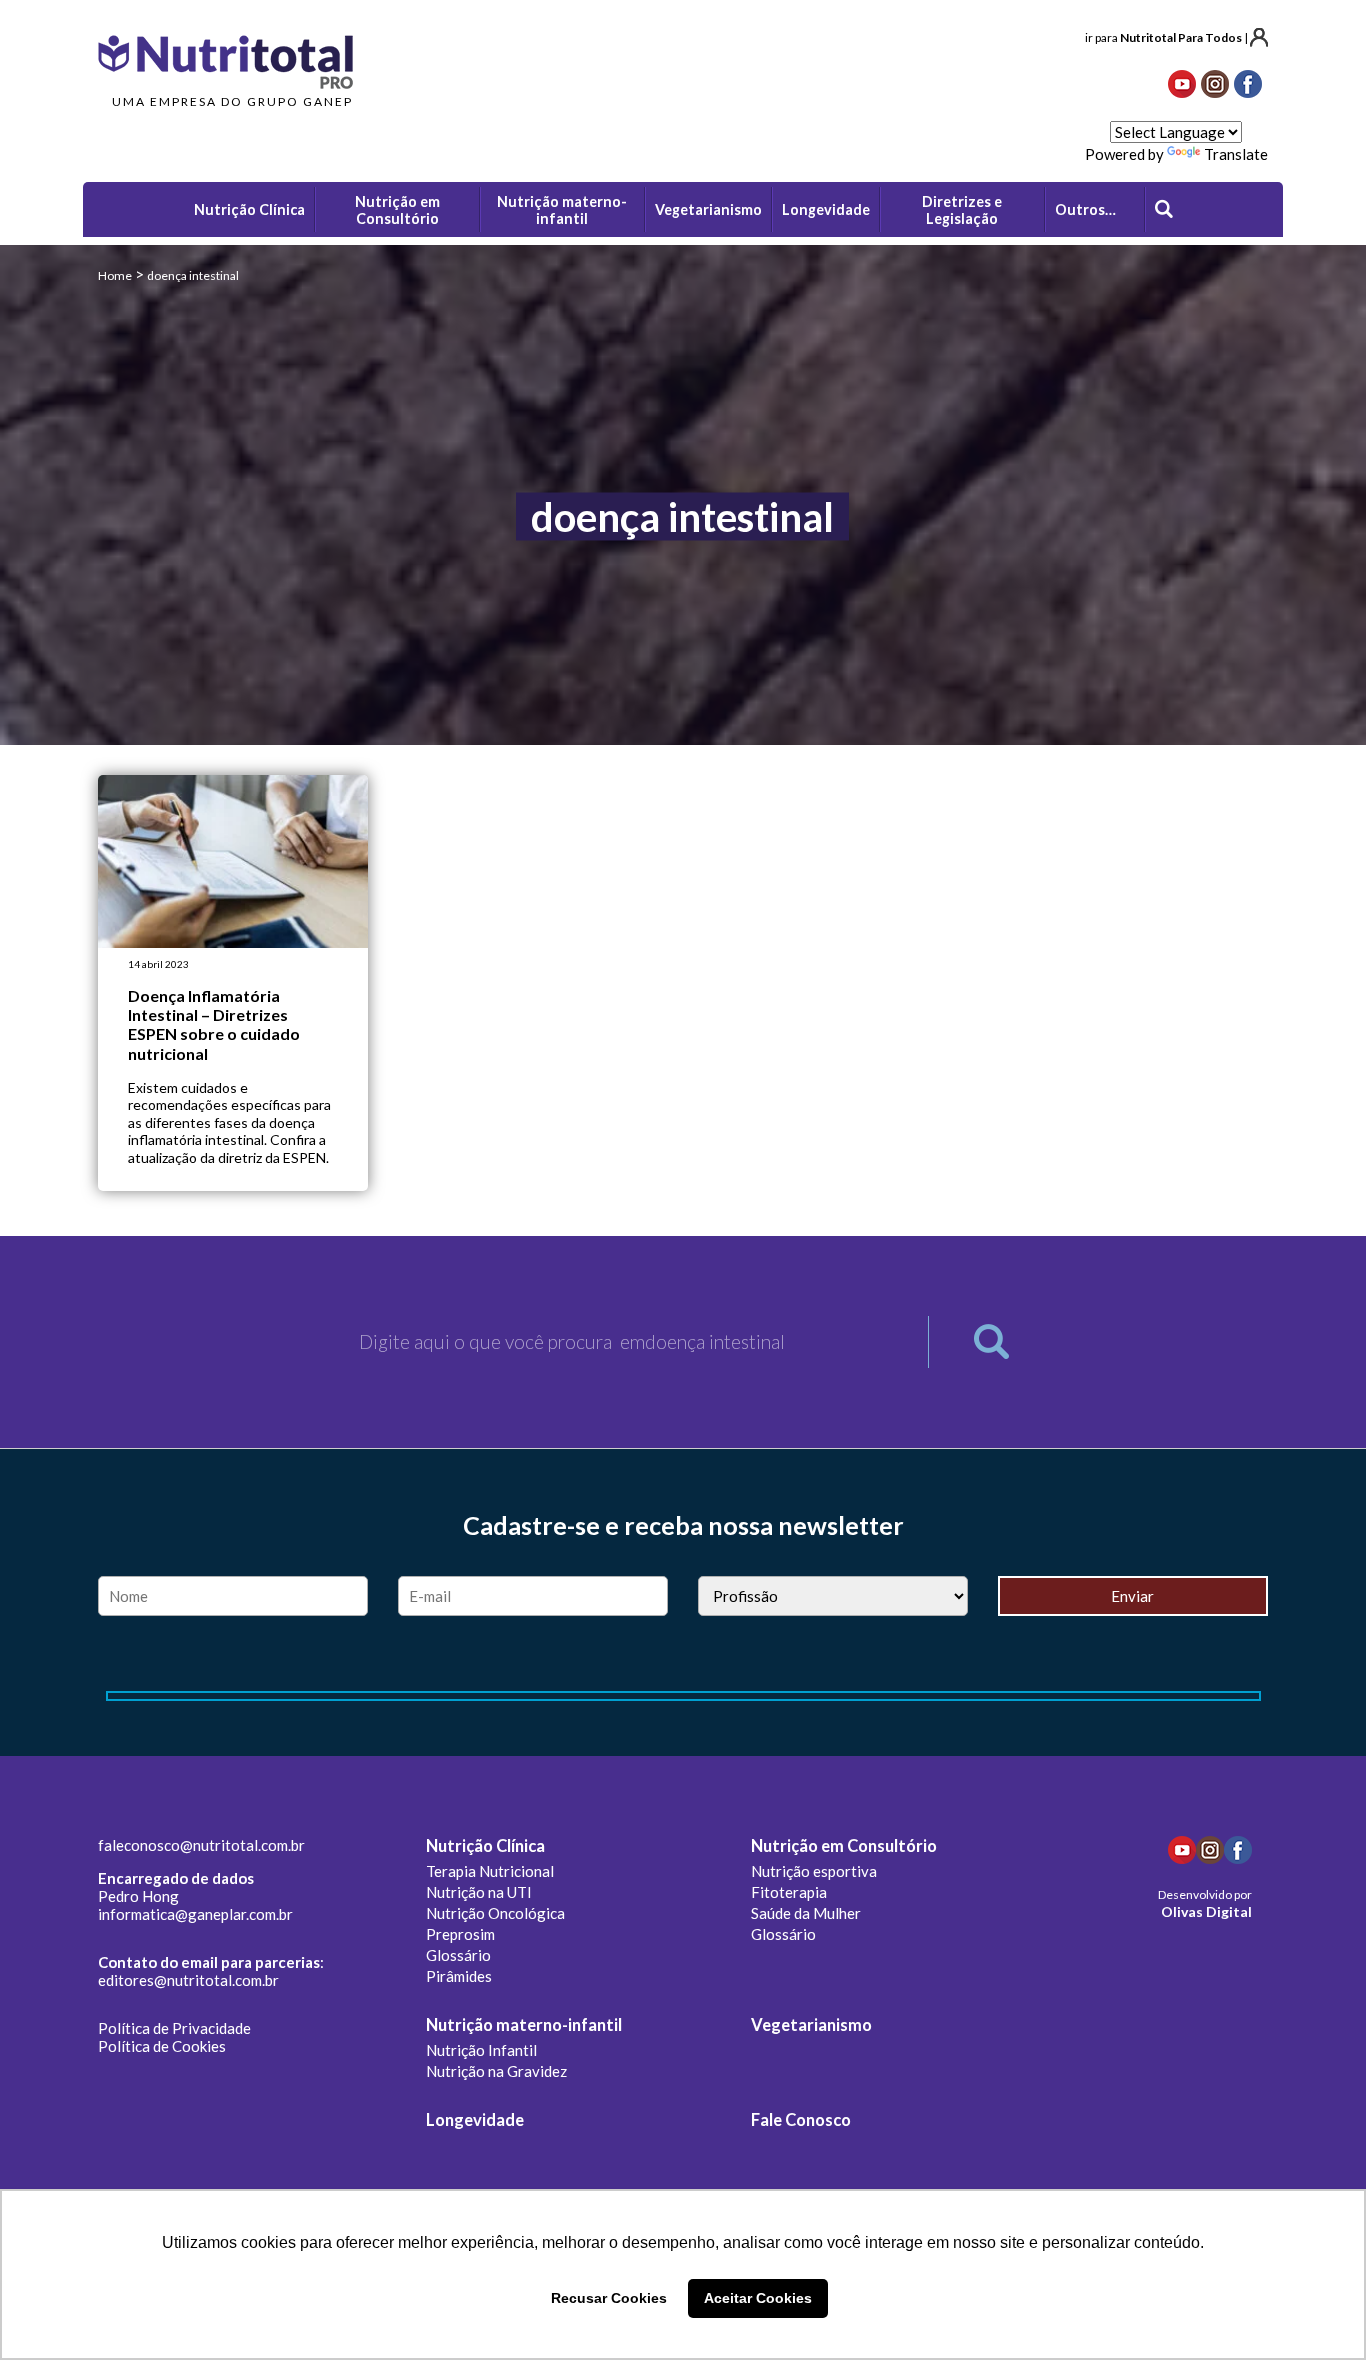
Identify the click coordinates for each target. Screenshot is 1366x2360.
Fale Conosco (801, 2120)
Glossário (458, 1955)
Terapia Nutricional (490, 1871)
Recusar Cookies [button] (609, 2298)
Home (115, 275)
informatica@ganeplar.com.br (195, 1914)
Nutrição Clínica (485, 1846)
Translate (1236, 154)
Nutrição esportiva (814, 1871)
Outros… (1085, 209)
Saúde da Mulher (806, 1913)
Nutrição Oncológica (495, 1913)
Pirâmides (459, 1976)
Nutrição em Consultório (844, 1846)
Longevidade (475, 2120)
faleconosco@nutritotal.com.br (201, 1845)
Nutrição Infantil (481, 2050)
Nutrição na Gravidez (496, 2071)
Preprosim (460, 1934)
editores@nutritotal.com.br (188, 1980)
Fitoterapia (789, 1892)
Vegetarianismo (811, 2025)
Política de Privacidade (174, 2028)
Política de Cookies (162, 2046)
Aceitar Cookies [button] (758, 2298)
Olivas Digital (1206, 1911)
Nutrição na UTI (479, 1892)
